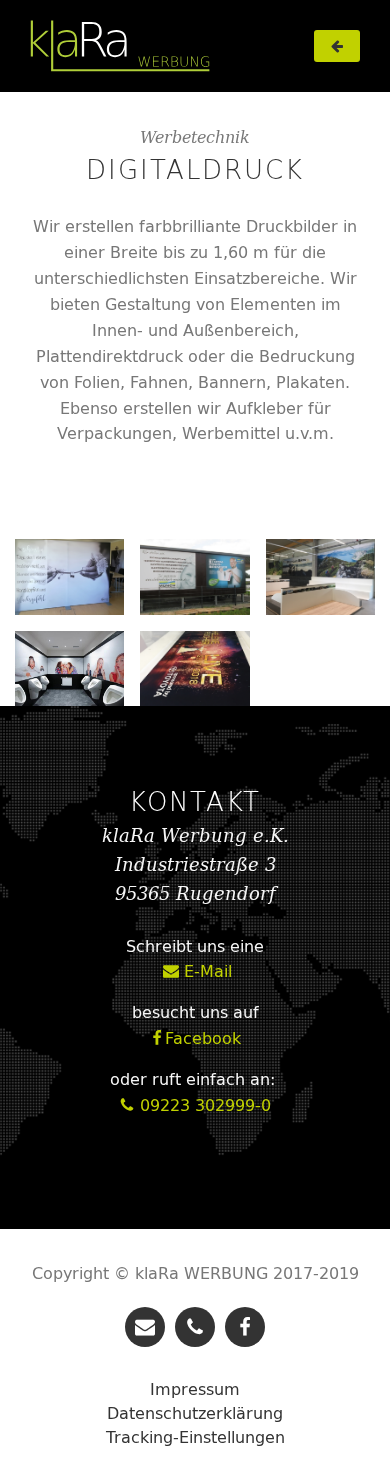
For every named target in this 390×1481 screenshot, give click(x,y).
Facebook (195, 1039)
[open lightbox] (69, 576)
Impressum (195, 1389)
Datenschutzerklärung (195, 1413)
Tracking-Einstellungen (195, 1437)
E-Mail (197, 972)
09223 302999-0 (195, 1106)
